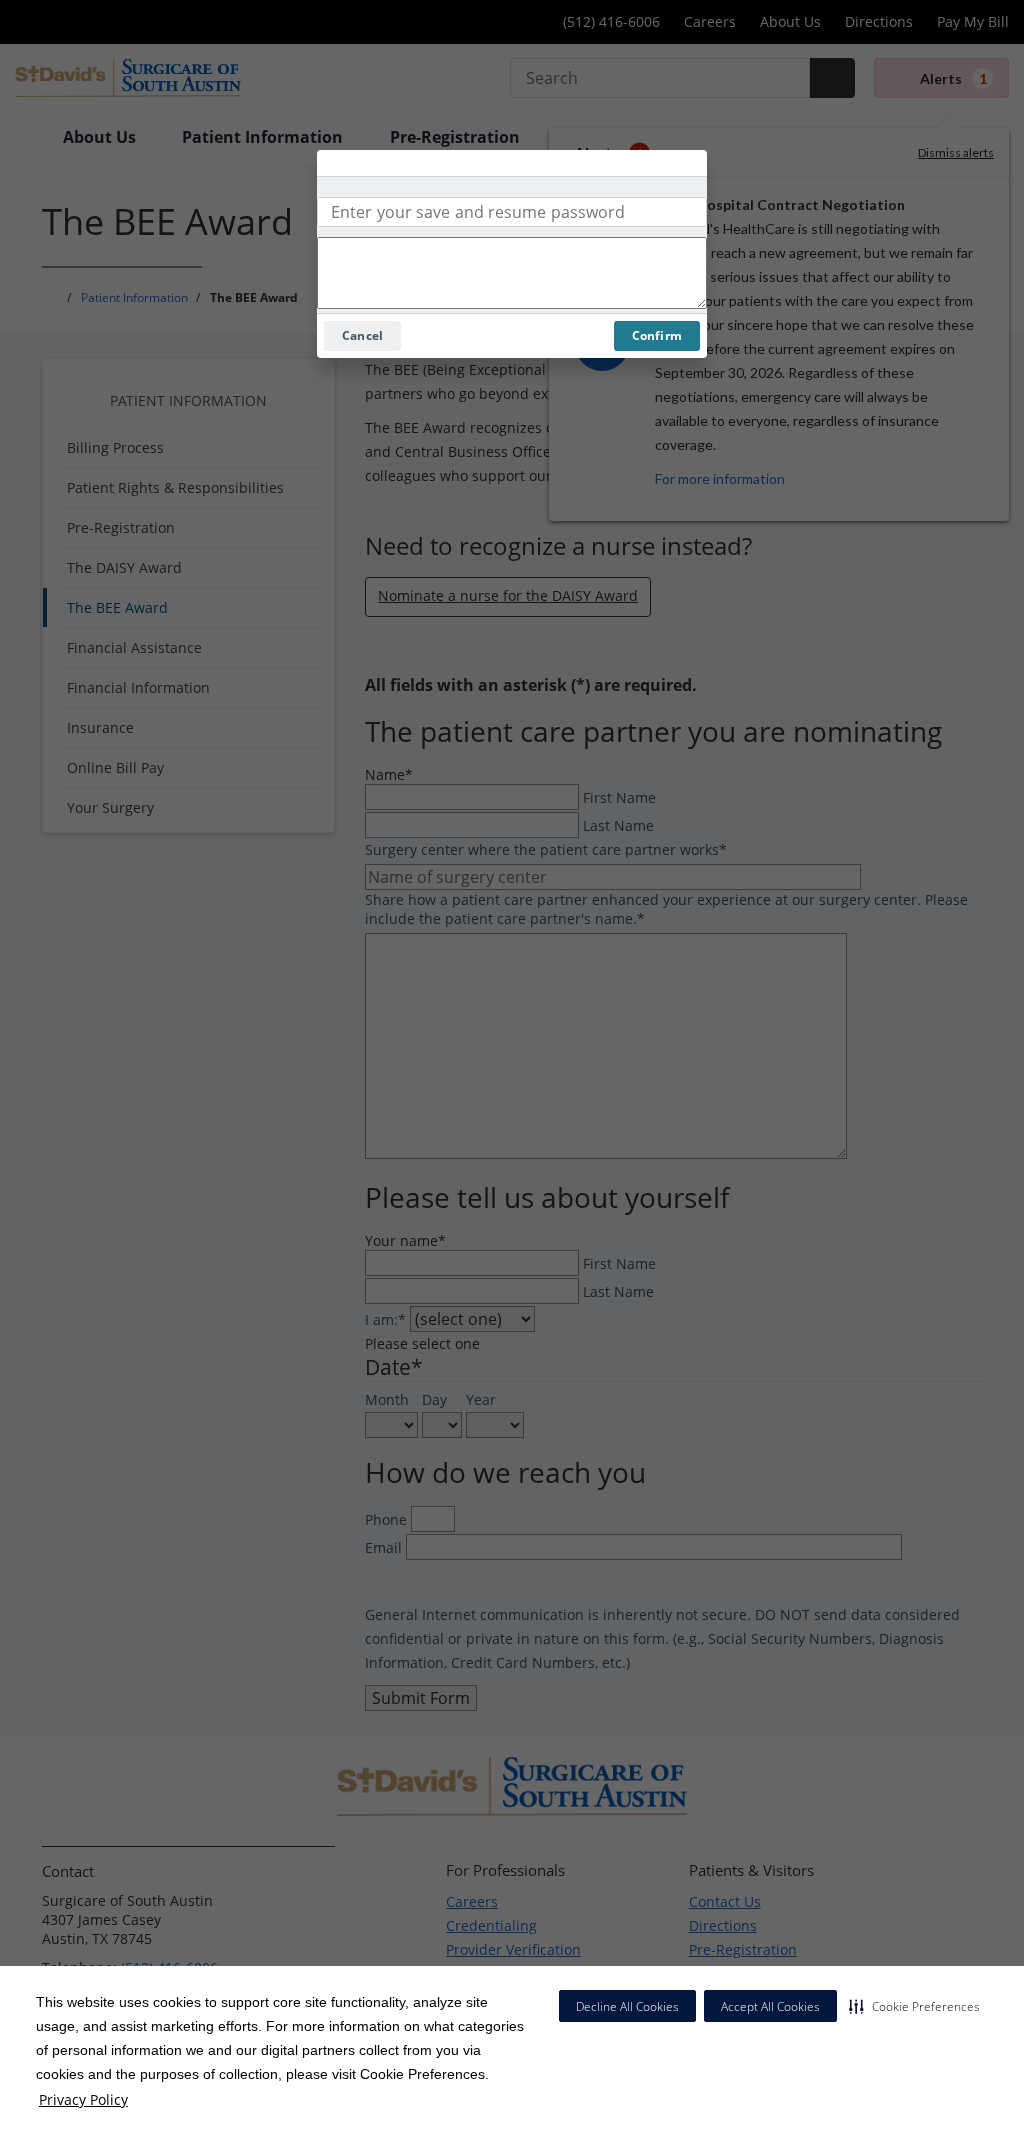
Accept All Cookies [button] (770, 2006)
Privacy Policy (83, 2099)
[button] (914, 2006)
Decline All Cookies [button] (627, 2006)
